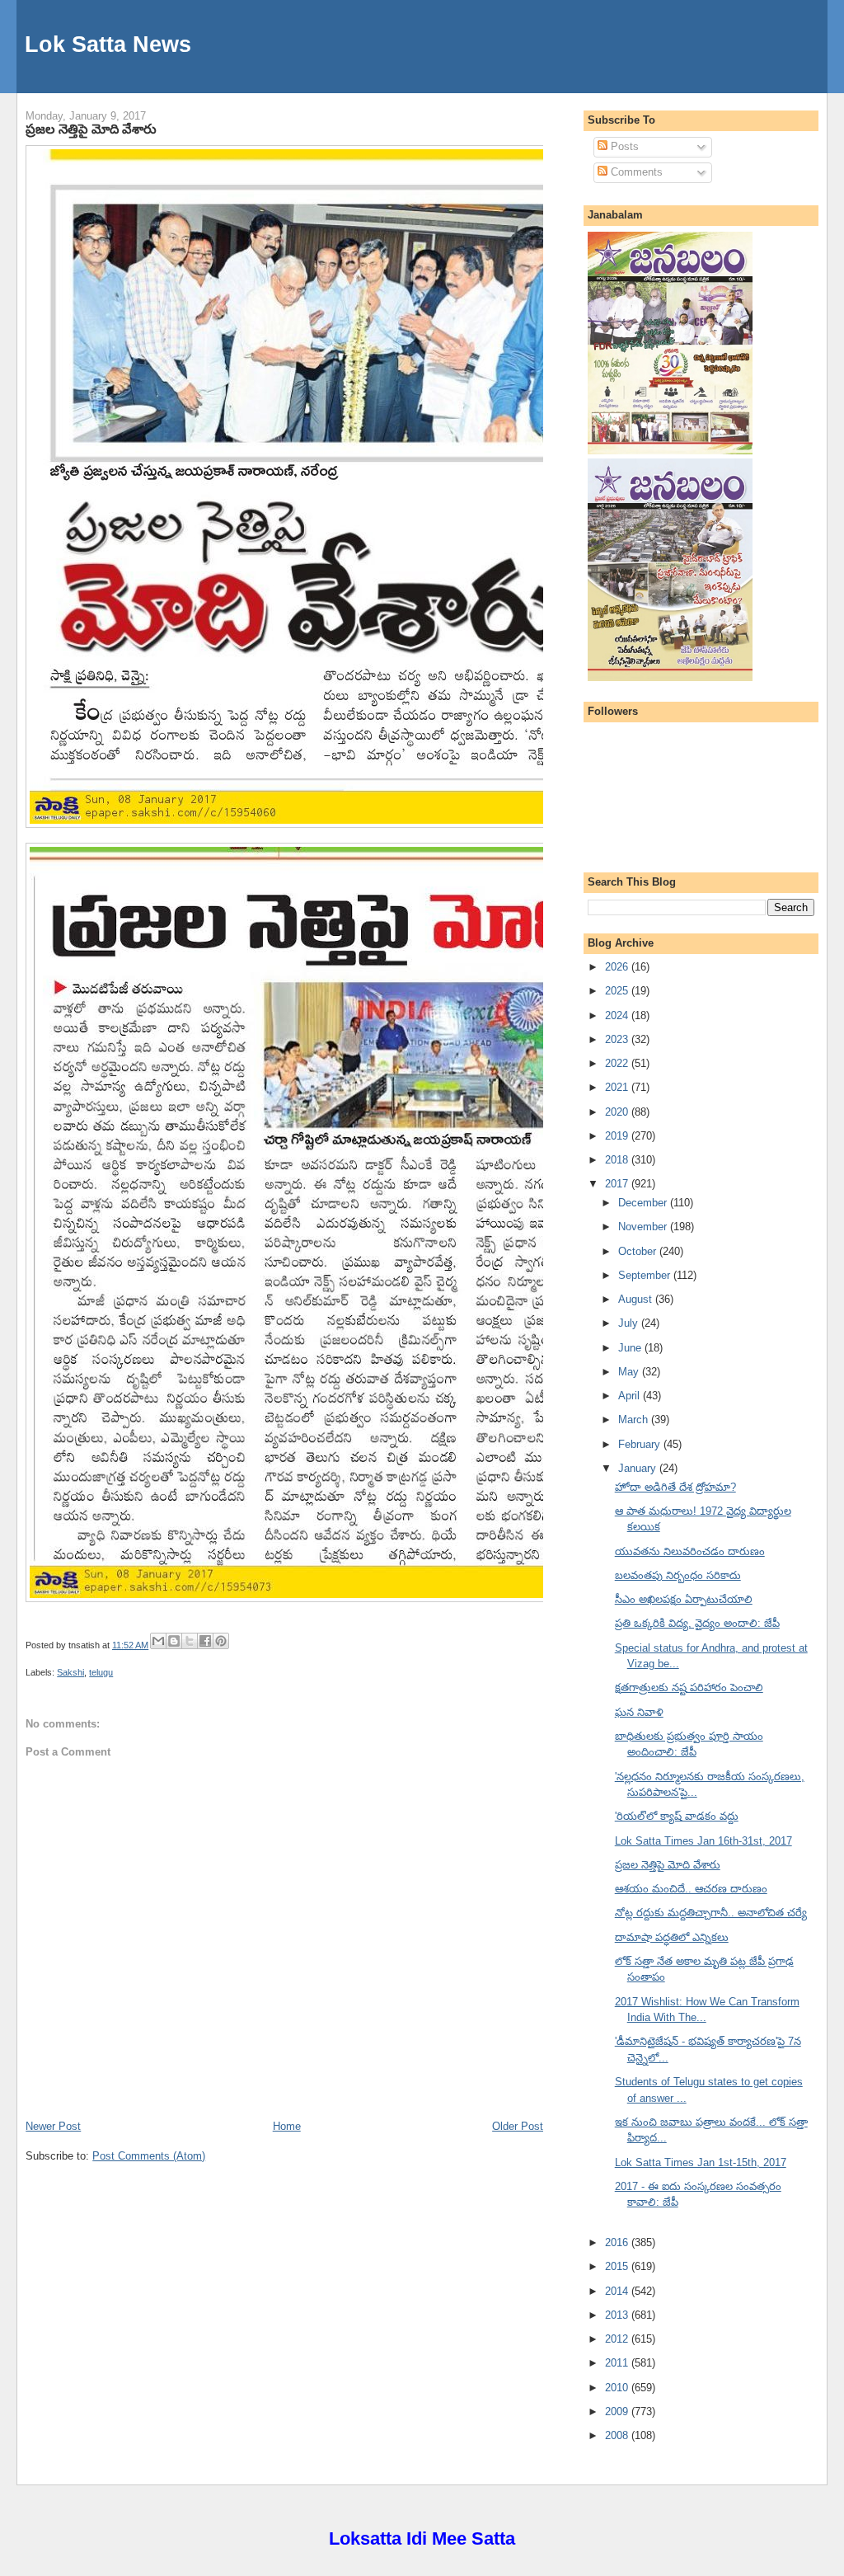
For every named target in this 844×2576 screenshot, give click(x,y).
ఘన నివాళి (639, 1712)
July (630, 1323)
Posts (623, 146)
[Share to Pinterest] (221, 1641)
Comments (635, 172)
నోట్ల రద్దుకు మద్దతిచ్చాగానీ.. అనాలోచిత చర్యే (711, 1913)
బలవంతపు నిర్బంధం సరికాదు (678, 1575)
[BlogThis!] (174, 1641)
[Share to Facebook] (205, 1641)
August (637, 1299)
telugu (101, 1672)
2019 (618, 1136)
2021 (618, 1087)
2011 (618, 2363)
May (630, 1372)
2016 (618, 2242)
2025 (618, 991)
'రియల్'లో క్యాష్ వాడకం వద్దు (677, 1816)
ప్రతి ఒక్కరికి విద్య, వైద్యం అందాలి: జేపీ (697, 1623)
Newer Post (53, 2126)
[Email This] (158, 1641)
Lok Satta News (108, 44)
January (639, 1468)
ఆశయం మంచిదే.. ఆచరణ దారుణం (691, 1889)
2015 (618, 2266)
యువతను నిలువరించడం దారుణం (690, 1551)
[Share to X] (190, 1641)
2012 (618, 2339)
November (644, 1227)
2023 (618, 1039)
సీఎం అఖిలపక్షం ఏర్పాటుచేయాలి (684, 1599)
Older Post (518, 2126)
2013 (618, 2315)
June (631, 1348)
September (646, 1275)
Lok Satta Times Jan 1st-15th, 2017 (701, 2162)
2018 (618, 1160)
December (644, 1203)
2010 (618, 2388)
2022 (618, 1063)
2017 (618, 1184)
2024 (618, 1015)
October (639, 1251)
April (631, 1396)
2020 (618, 1112)
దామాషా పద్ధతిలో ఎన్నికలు (672, 1937)
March (635, 1420)
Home (287, 2126)
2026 (618, 967)
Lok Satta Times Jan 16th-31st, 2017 (703, 1841)
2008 (618, 2435)
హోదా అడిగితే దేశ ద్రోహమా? (675, 1487)
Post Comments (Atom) (149, 2156)
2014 (618, 2291)
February (641, 1444)
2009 (618, 2411)
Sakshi (70, 1672)
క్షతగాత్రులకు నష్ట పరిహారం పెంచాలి (689, 1688)
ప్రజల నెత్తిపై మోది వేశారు (91, 129)
